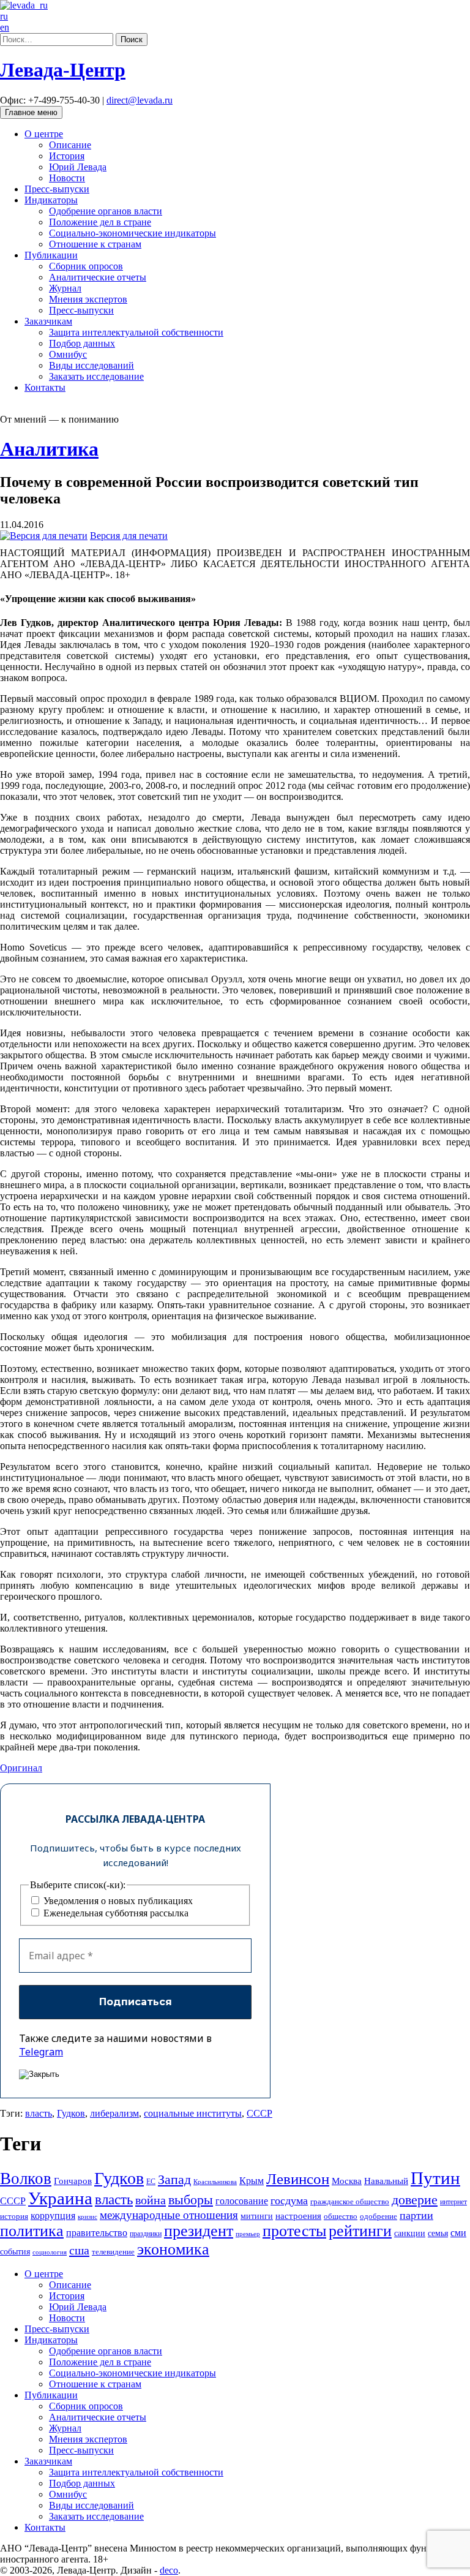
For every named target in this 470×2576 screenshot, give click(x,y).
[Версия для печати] (44, 536)
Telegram (41, 2052)
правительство (97, 2233)
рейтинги (360, 2231)
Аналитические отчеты (98, 277)
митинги (257, 2216)
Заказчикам (48, 321)
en (5, 27)
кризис (88, 2217)
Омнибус (68, 354)
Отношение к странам (95, 244)
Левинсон (298, 2179)
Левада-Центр (63, 70)
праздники (146, 2234)
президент (199, 2231)
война (151, 2200)
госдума (289, 2201)
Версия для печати (129, 536)
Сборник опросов (86, 266)
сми (458, 2233)
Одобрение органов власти (106, 211)
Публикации (51, 255)
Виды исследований (91, 365)
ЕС (151, 2182)
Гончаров (73, 2181)
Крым (252, 2181)
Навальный (386, 2181)
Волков (26, 2179)
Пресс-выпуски (57, 189)
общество (341, 2216)
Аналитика (49, 449)
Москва (347, 2181)
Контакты (45, 387)
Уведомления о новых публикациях (117, 1901)
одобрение (379, 2216)
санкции (410, 2233)
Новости (67, 178)
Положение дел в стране (100, 222)
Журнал (65, 288)
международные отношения (169, 2215)
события (15, 2252)
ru (4, 16)
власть (39, 2113)
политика (32, 2231)
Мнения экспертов (88, 299)
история (14, 2216)
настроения (298, 2216)
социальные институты (193, 2113)
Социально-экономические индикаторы (132, 233)
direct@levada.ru (140, 100)
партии (416, 2215)
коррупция (53, 2216)
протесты (294, 2231)
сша (79, 2250)
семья (438, 2233)
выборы (191, 2200)
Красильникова (215, 2182)
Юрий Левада (78, 167)
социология (50, 2252)
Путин (435, 2178)
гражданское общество (350, 2201)
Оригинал (21, 1768)
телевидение (113, 2252)
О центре (44, 134)
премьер (248, 2234)
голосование (242, 2201)
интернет (453, 2202)
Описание (70, 145)
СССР (259, 2113)
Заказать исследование (96, 376)
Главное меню (31, 112)
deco (169, 2570)
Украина (60, 2198)
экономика (173, 2249)
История (67, 156)
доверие (415, 2200)
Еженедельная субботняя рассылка (115, 1913)
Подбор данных (82, 343)
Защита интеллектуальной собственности (136, 332)
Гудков (71, 2113)
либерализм (114, 2113)
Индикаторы (51, 200)
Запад (174, 2179)
